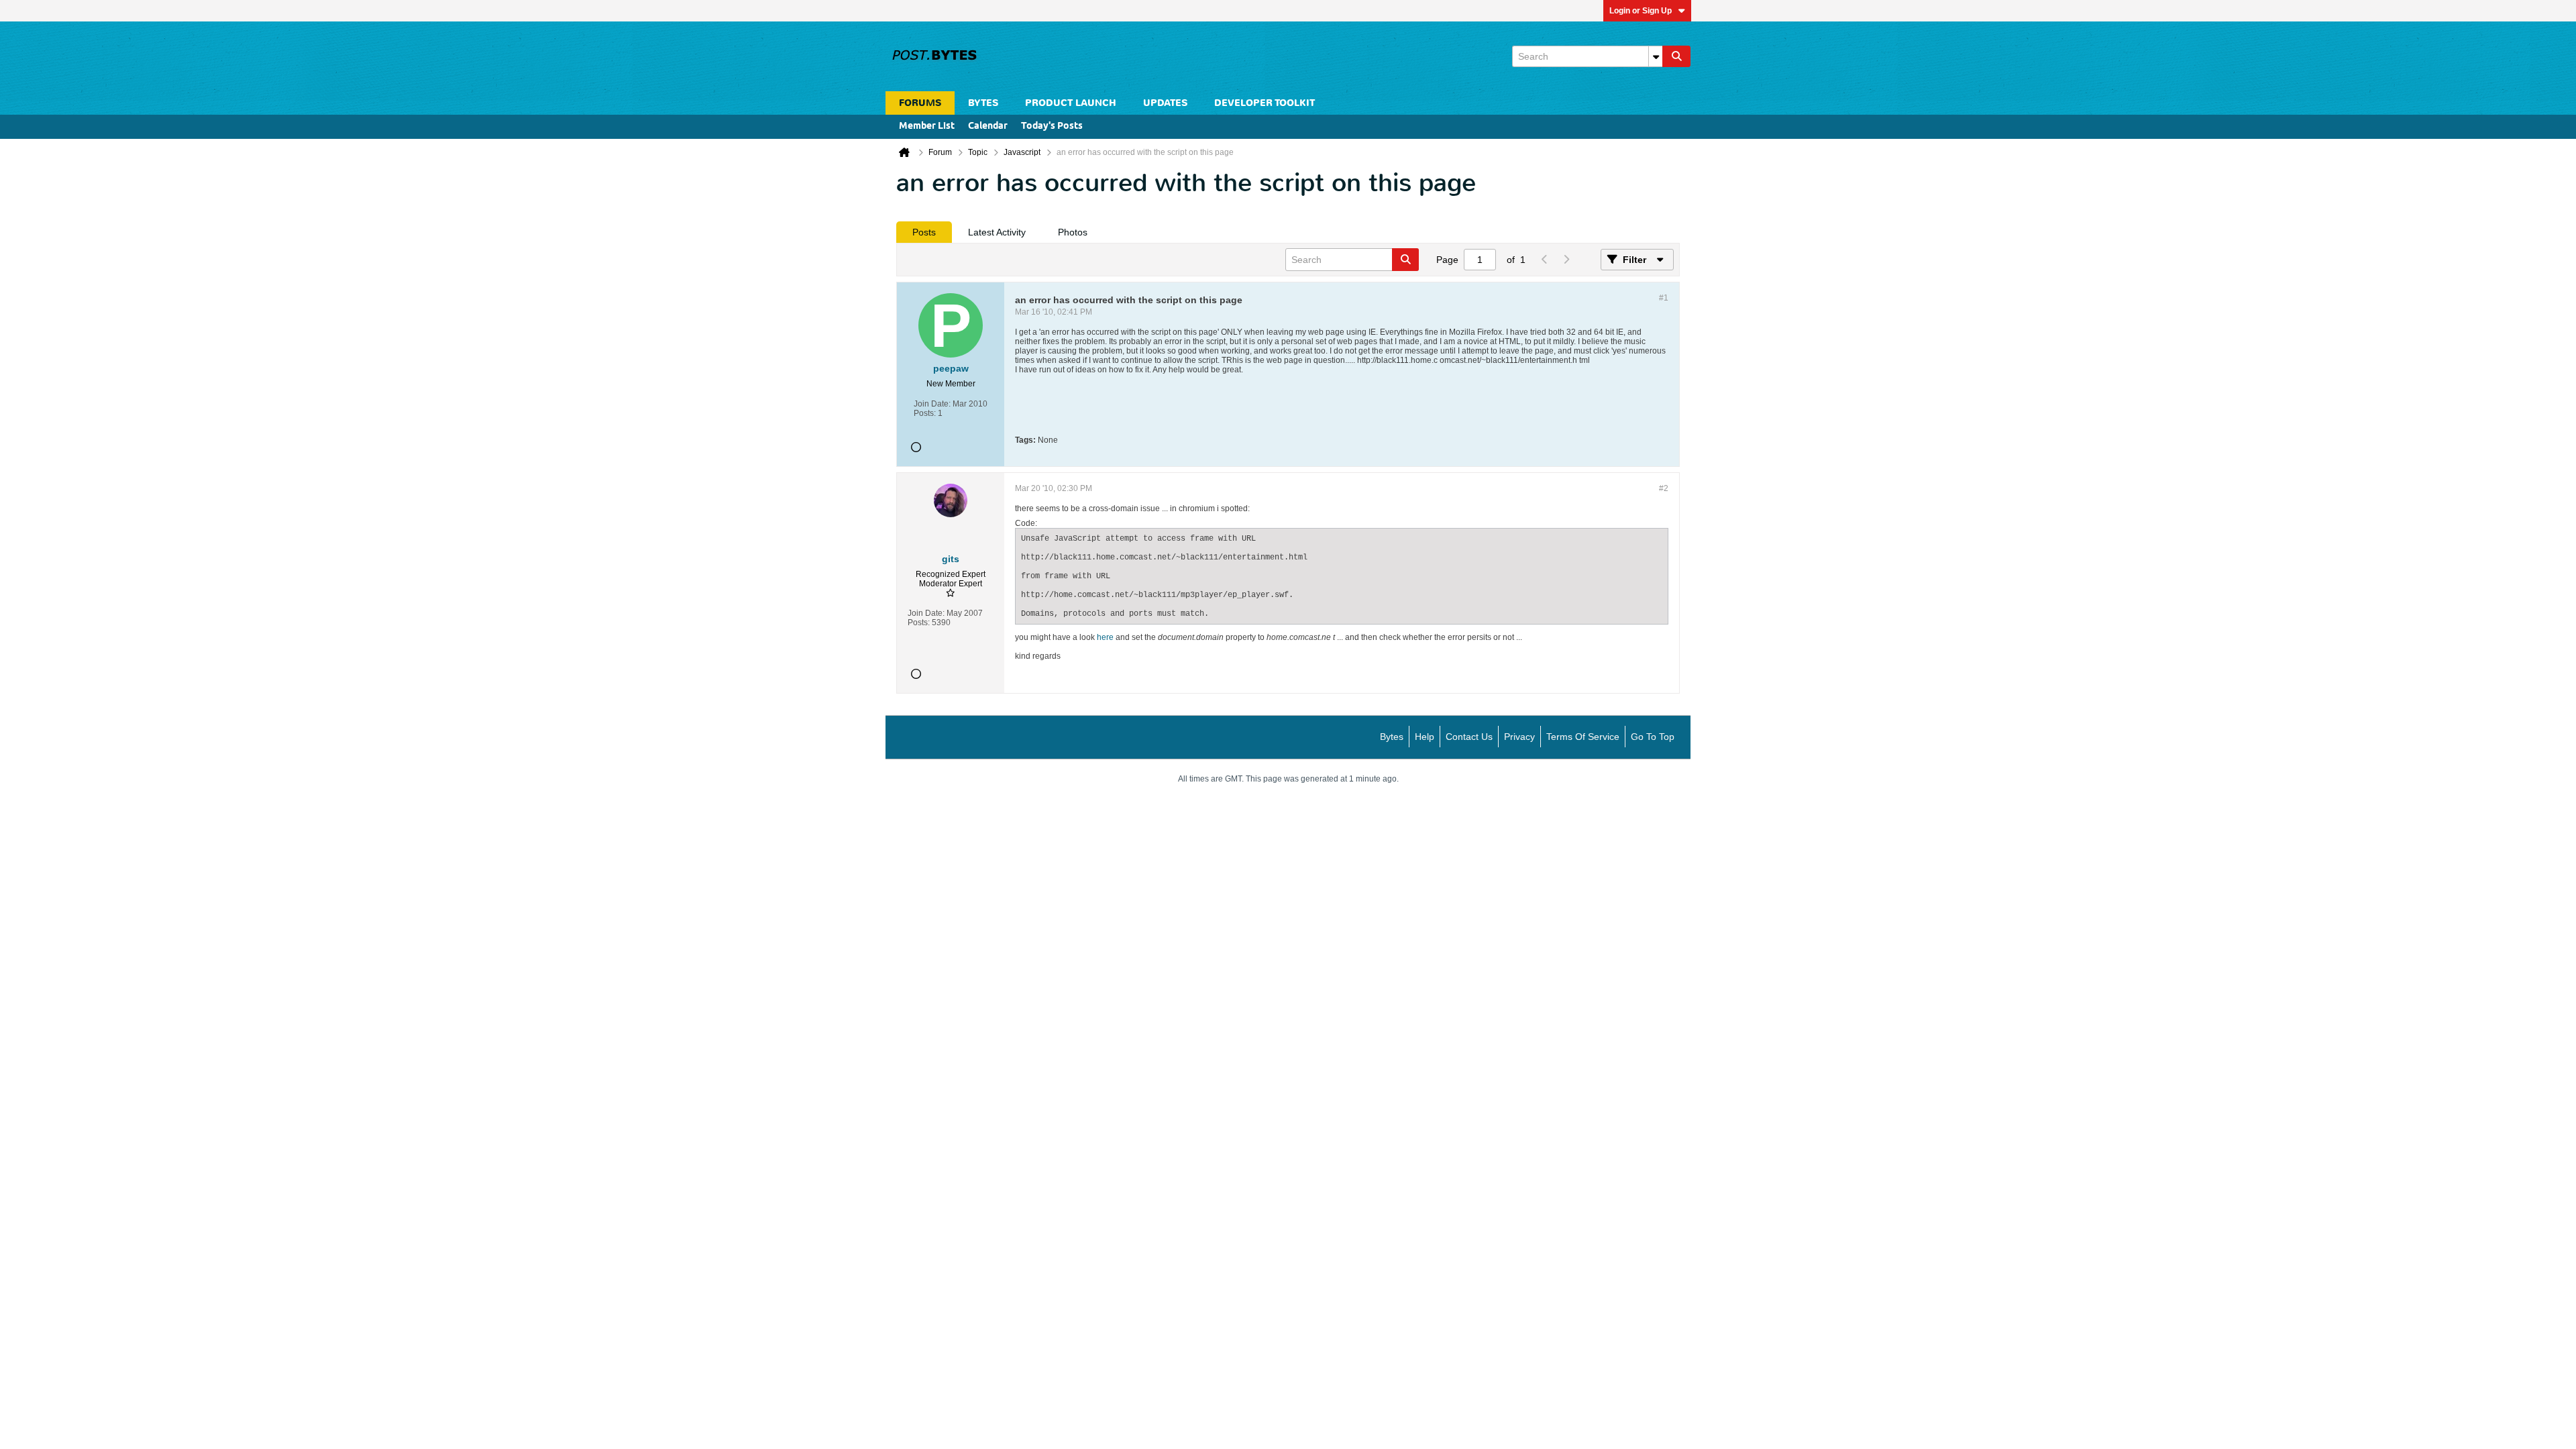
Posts (924, 232)
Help (1425, 737)
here (1105, 637)
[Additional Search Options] (1656, 56)
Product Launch (1071, 103)
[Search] (1676, 56)
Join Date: (932, 404)
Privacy (1519, 737)
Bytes (1392, 737)
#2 (1664, 488)
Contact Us (1469, 737)
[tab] (924, 232)
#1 (1664, 298)
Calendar (988, 126)
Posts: (925, 413)
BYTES (983, 103)
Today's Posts (1052, 126)
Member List (927, 126)
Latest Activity (997, 232)
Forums (920, 103)
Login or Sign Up (1641, 11)
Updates (1165, 103)
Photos (1073, 232)
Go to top (1653, 737)
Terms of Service (1583, 737)
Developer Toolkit (1265, 103)
